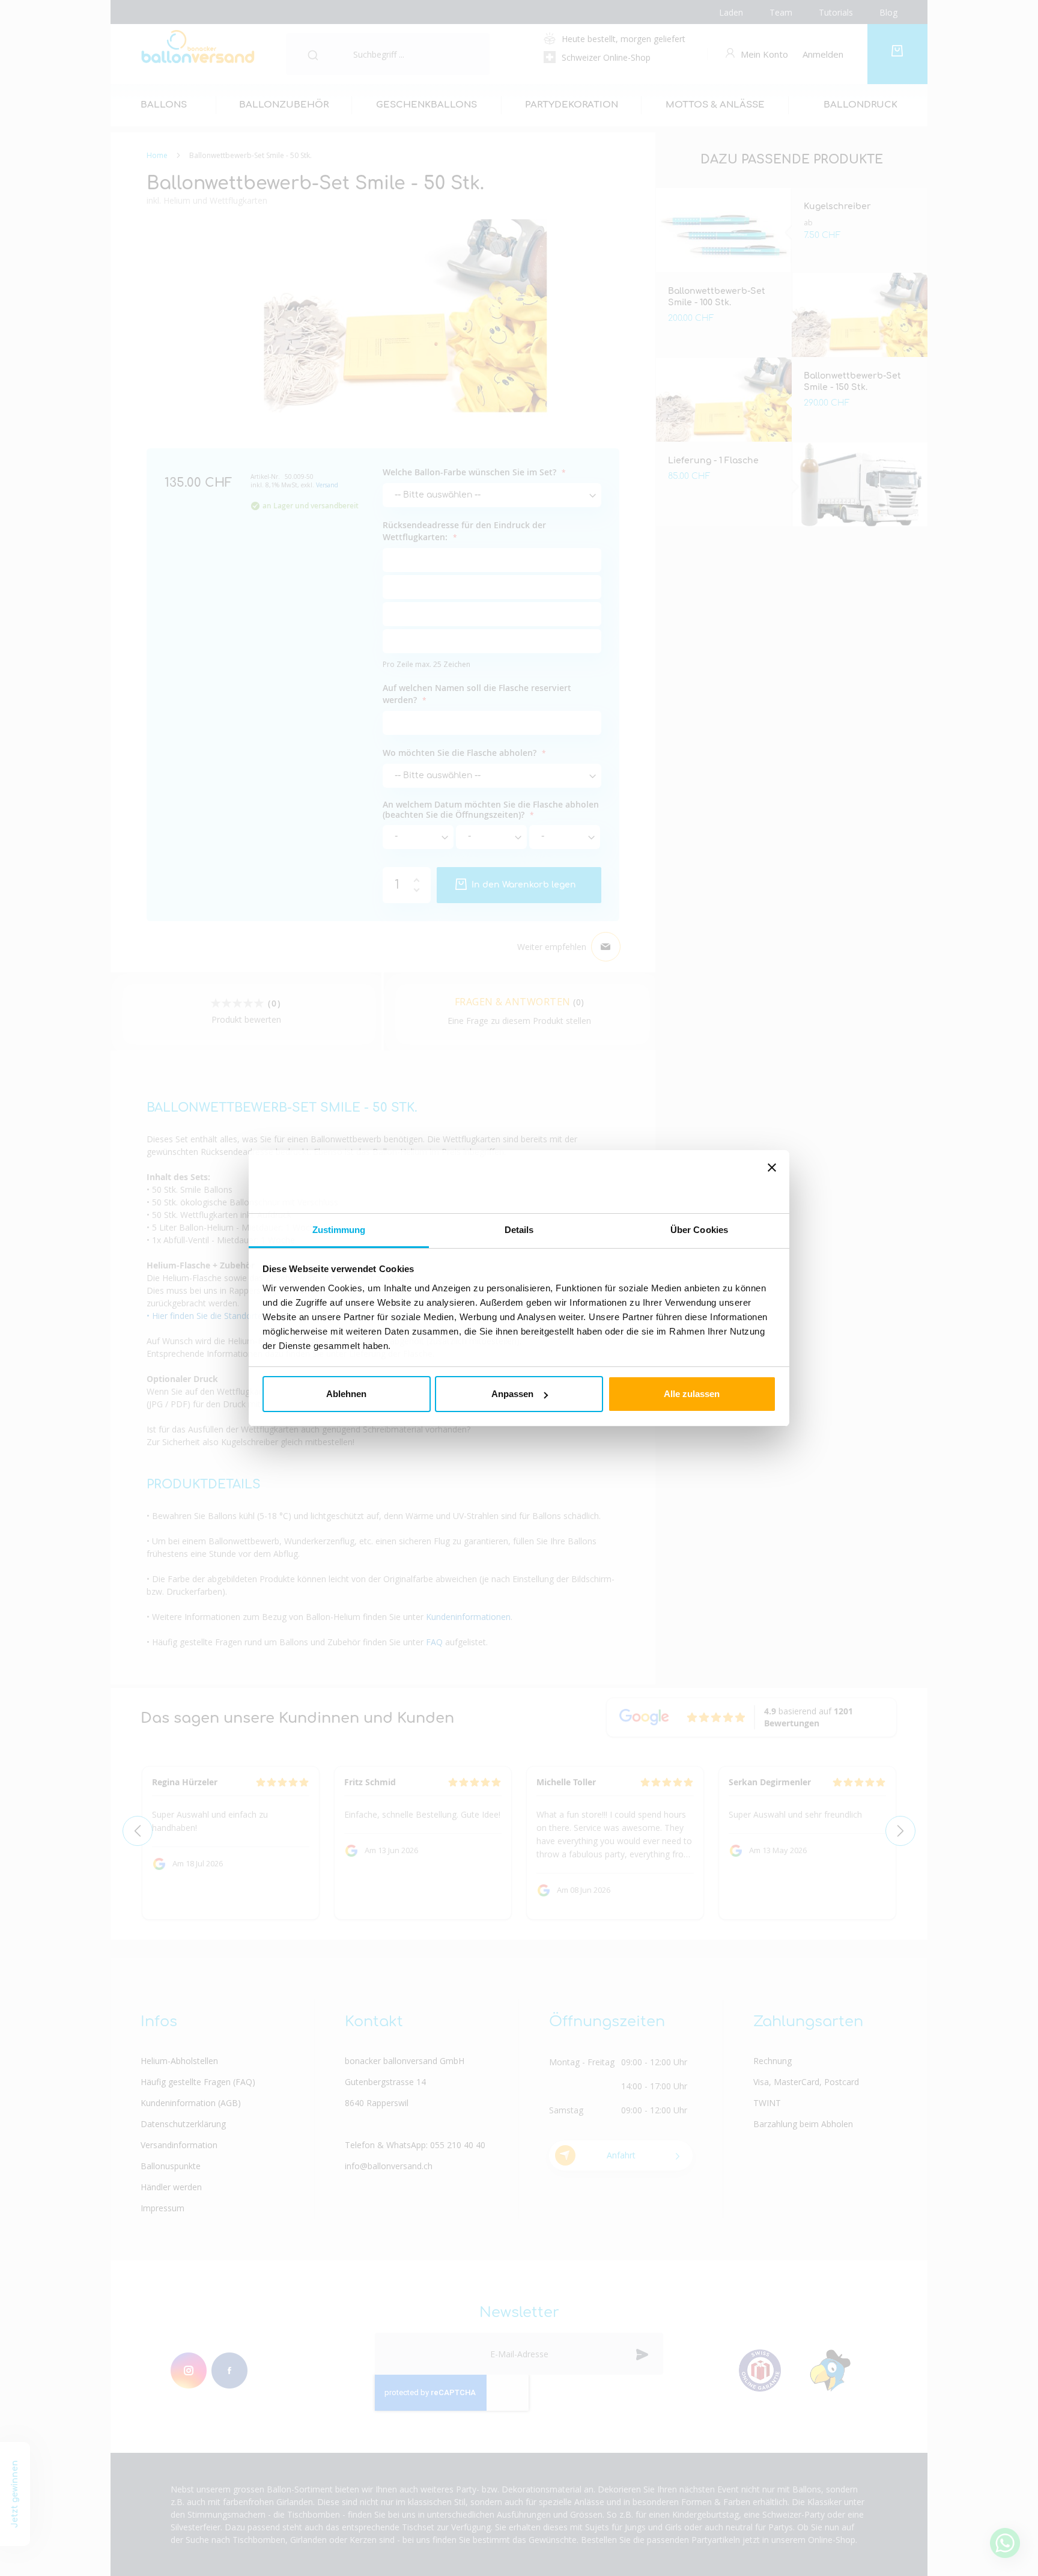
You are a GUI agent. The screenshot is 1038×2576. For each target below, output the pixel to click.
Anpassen (512, 1394)
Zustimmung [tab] (339, 1230)
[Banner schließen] (772, 1181)
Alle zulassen (692, 1394)
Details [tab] (519, 1230)
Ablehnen (346, 1394)
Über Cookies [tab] (699, 1230)
